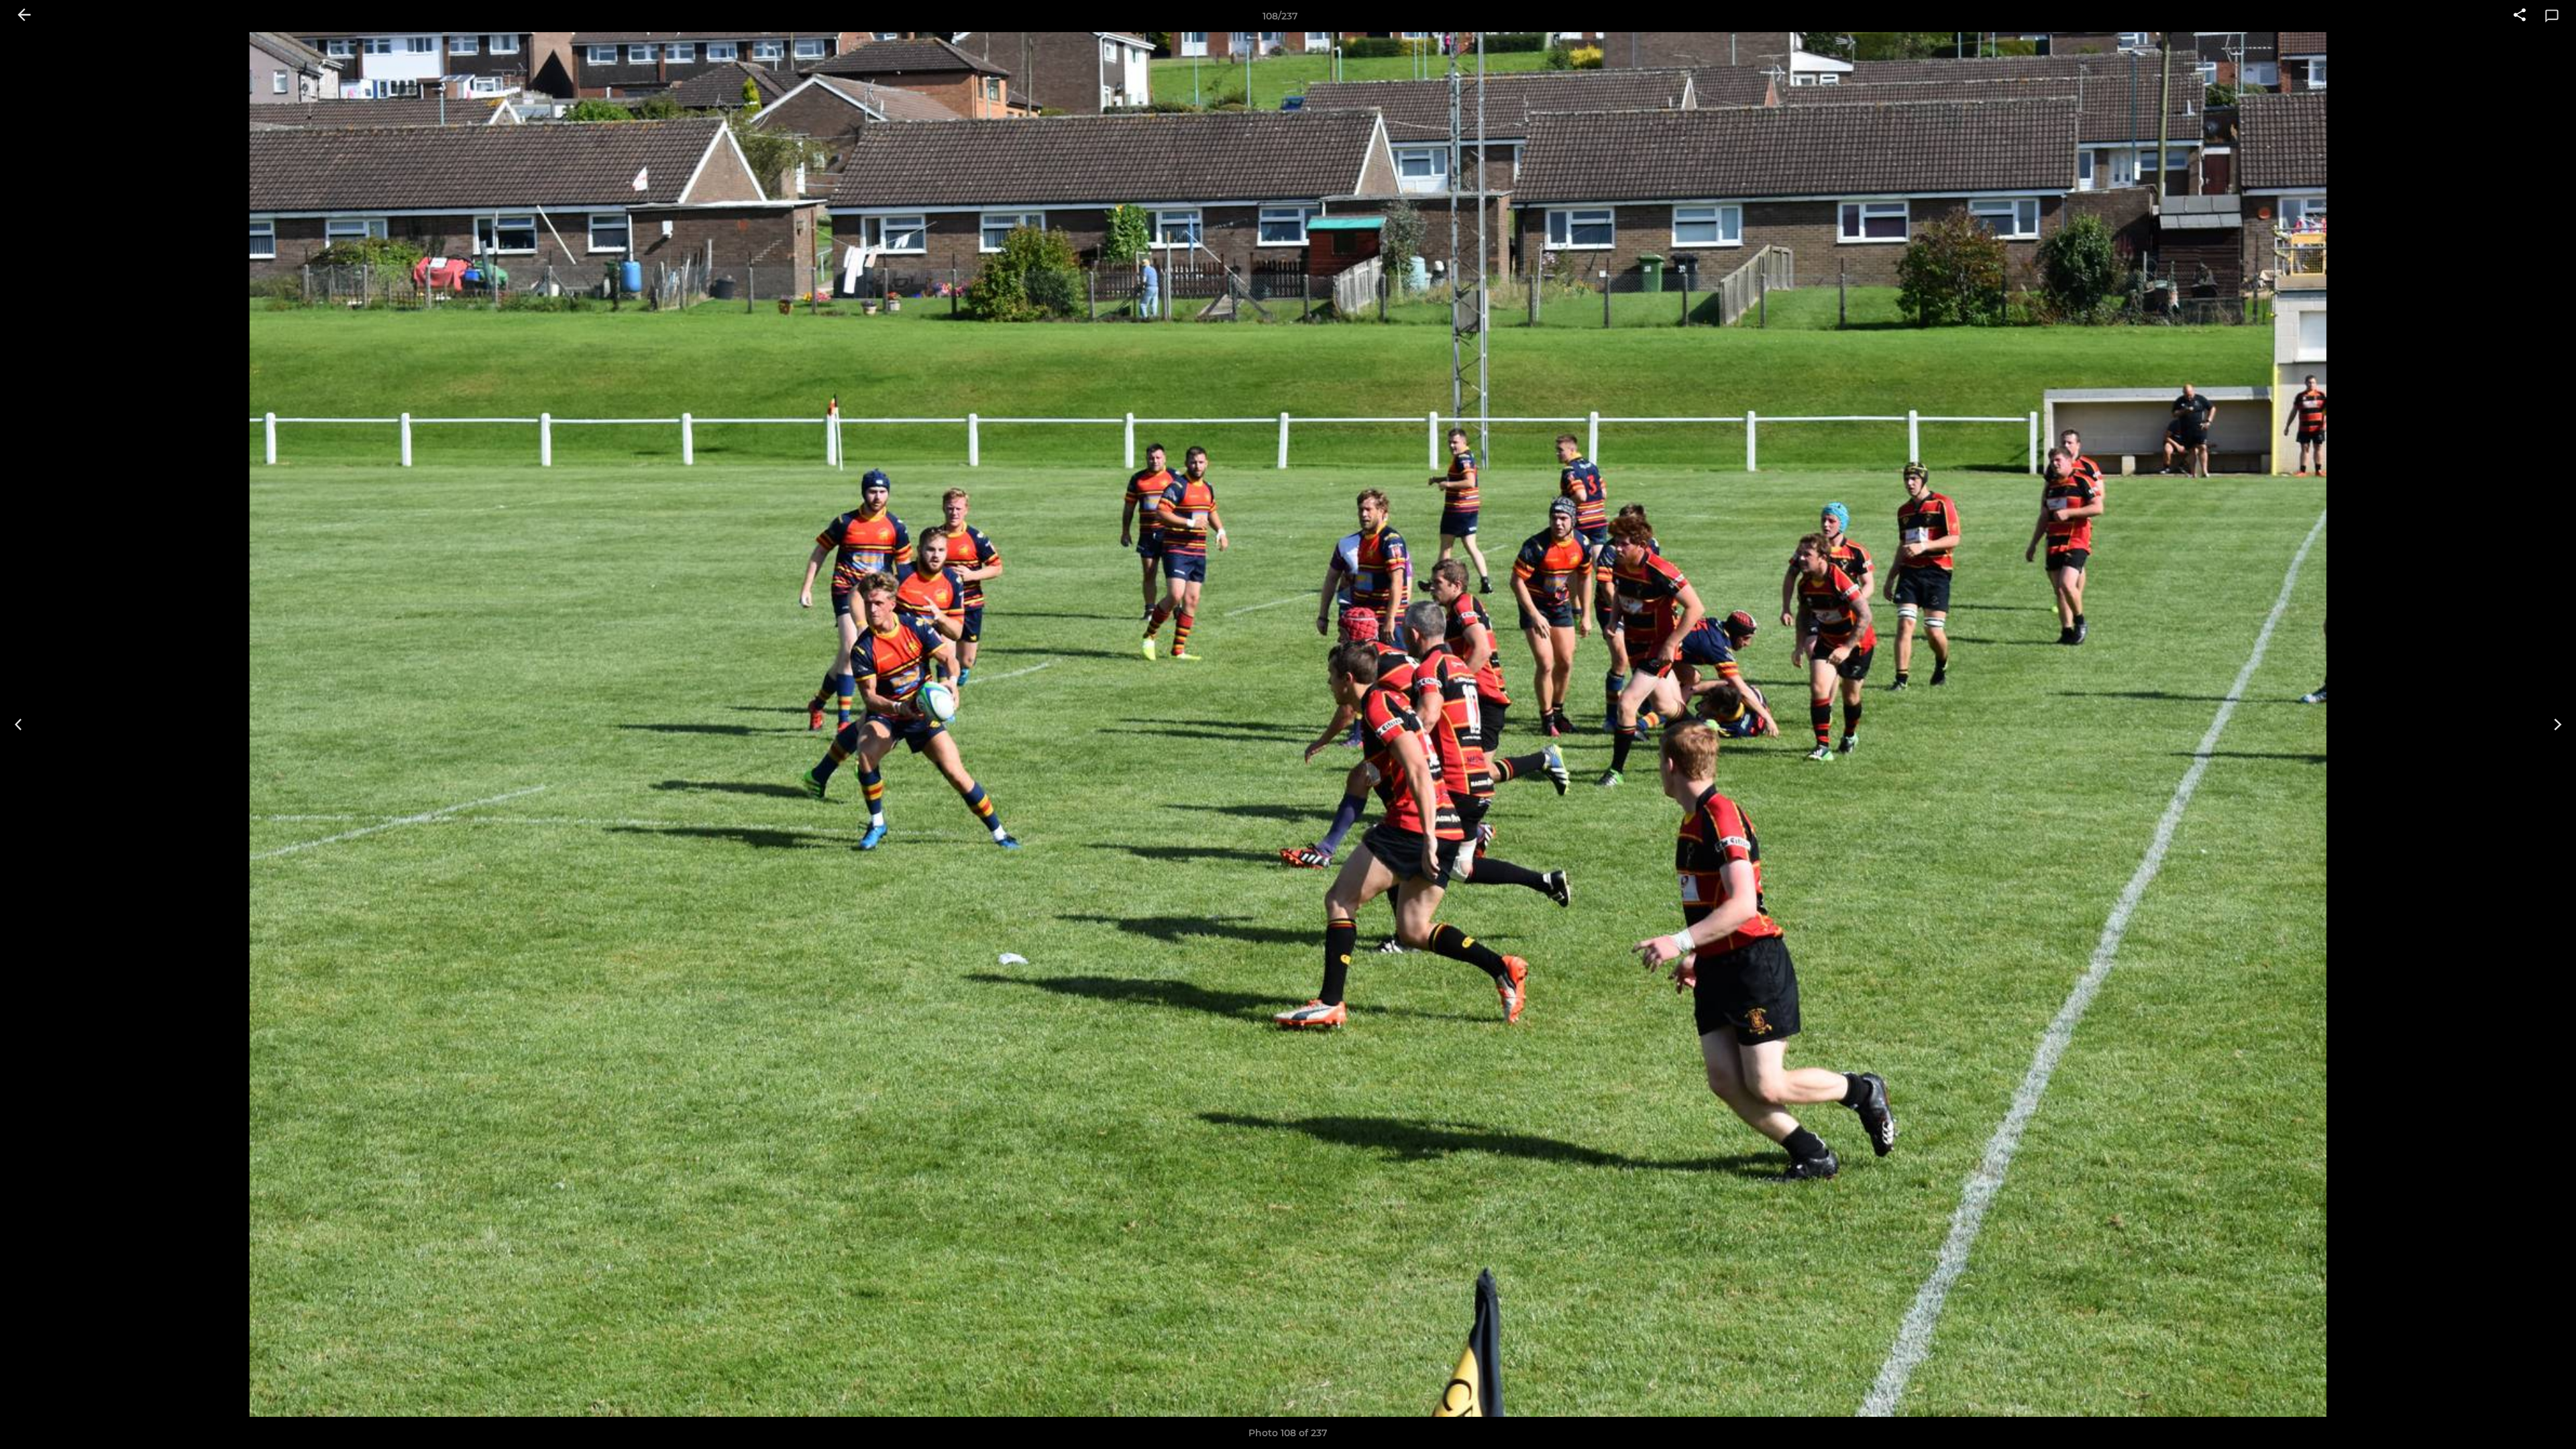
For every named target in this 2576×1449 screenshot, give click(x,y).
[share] (2520, 16)
